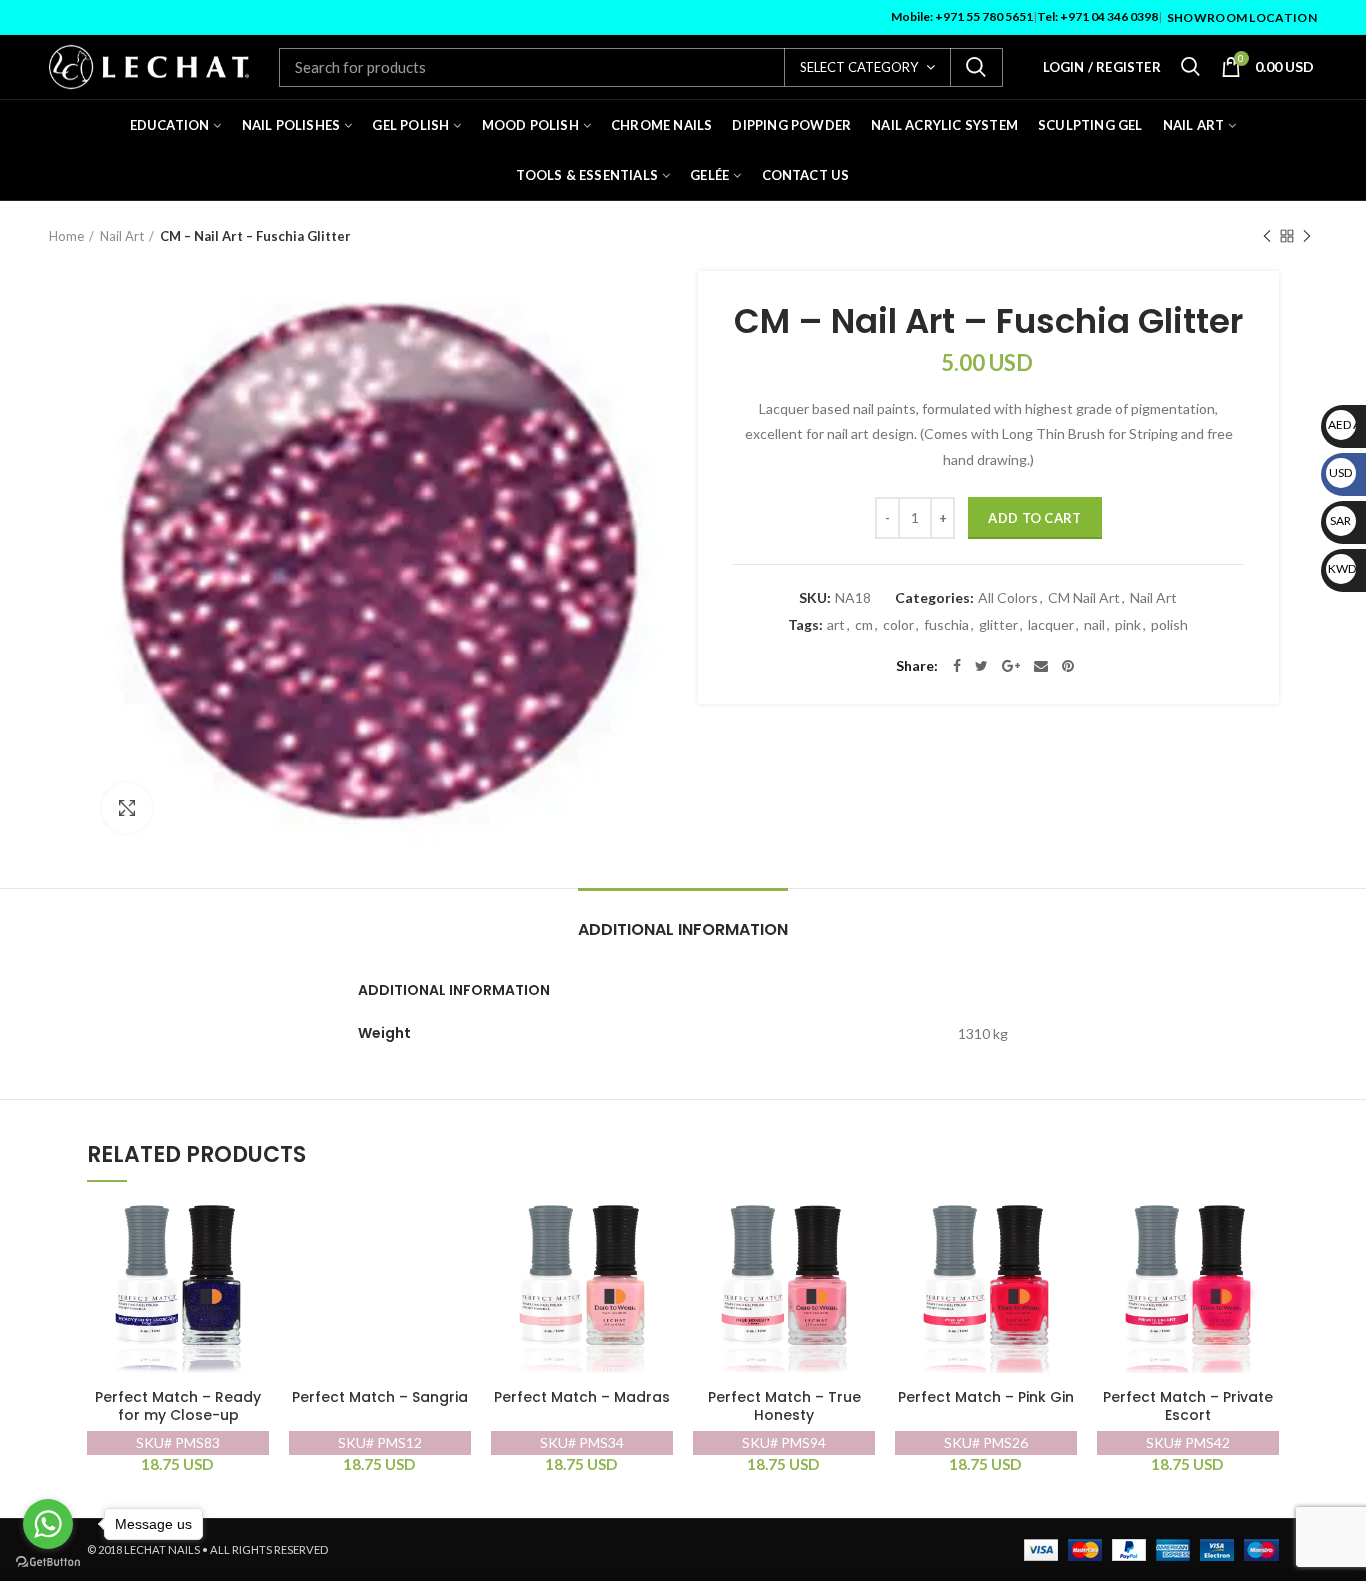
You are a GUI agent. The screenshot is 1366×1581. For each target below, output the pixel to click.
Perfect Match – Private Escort (1188, 1406)
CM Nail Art (1084, 598)
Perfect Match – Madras (582, 1397)
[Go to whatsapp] (48, 1524)
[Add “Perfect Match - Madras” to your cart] (658, 1223)
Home (66, 236)
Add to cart (1034, 518)
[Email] (1041, 666)
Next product (1307, 236)
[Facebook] (957, 666)
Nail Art (122, 236)
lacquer (1051, 625)
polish (1169, 625)
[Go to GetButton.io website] (48, 1561)
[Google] (1011, 666)
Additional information (683, 929)
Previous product (1267, 236)
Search (976, 67)
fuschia (946, 625)
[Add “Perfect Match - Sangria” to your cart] (456, 1223)
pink (1128, 625)
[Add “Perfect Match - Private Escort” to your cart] (1264, 1223)
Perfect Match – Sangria (380, 1397)
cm (864, 625)
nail (1094, 625)
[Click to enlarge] (127, 808)
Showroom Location (1242, 17)
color (898, 625)
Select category (859, 67)
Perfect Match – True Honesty (784, 1406)
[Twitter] (981, 666)
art (836, 625)
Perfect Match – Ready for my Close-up (178, 1406)
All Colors (1008, 598)
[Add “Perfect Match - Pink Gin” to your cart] (1062, 1223)
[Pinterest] (1068, 666)
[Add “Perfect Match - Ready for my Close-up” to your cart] (254, 1223)
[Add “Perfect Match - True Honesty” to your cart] (860, 1223)
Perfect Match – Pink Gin (986, 1397)
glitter (998, 625)
